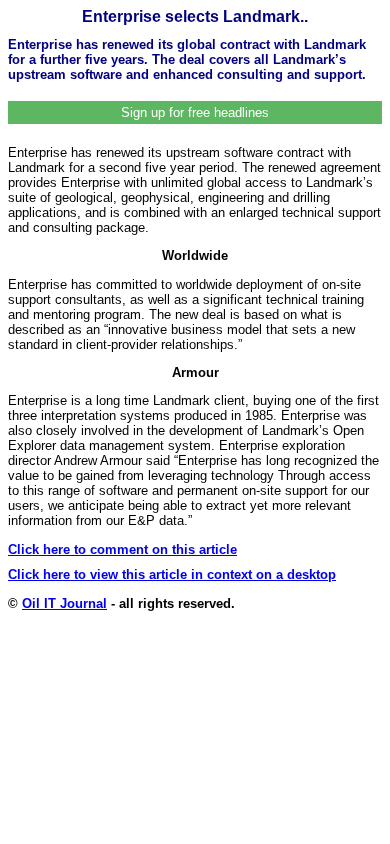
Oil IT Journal (64, 603)
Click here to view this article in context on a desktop (172, 574)
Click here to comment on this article (122, 549)
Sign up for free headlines (195, 112)
